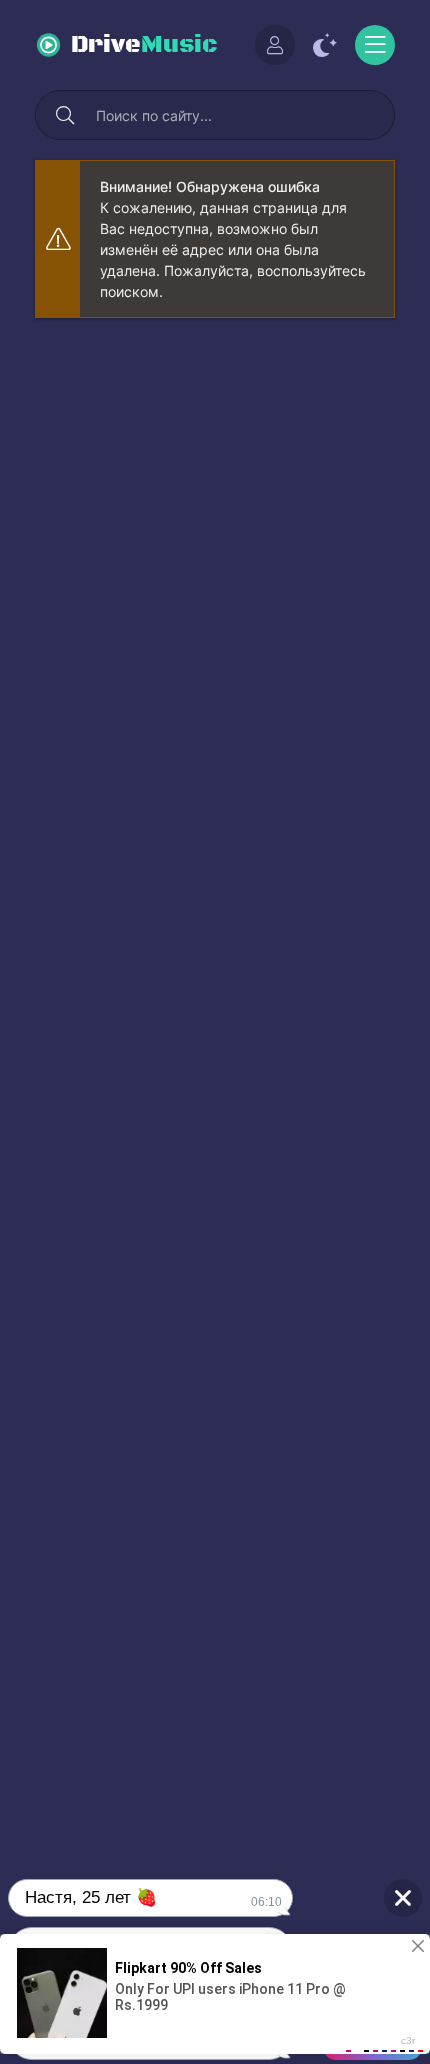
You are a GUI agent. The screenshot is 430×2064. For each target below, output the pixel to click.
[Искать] (65, 115)
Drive (144, 45)
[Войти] (275, 45)
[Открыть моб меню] (375, 45)
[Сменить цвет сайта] (325, 45)
